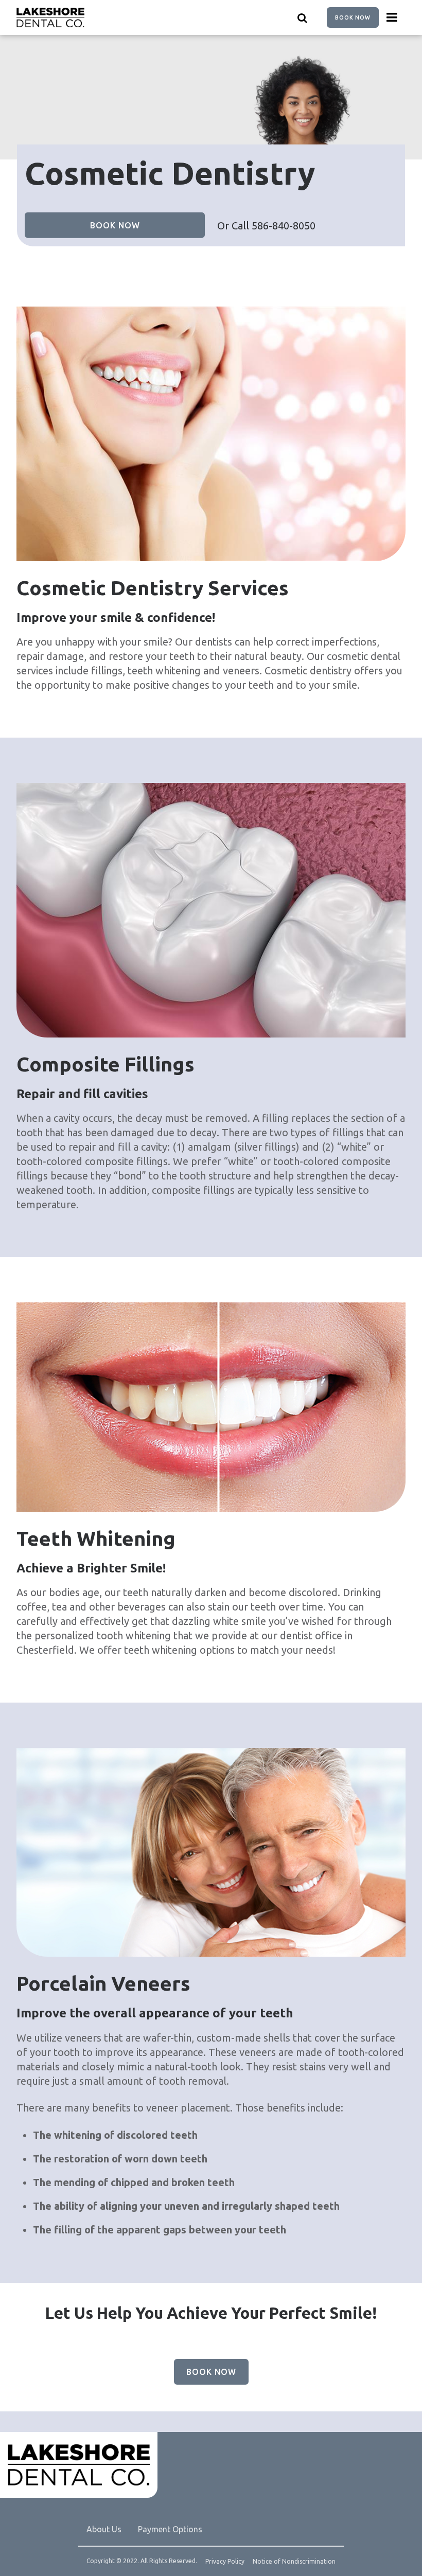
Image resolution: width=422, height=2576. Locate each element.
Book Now (353, 17)
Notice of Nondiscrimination (294, 2562)
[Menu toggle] (392, 17)
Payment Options (170, 2529)
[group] (211, 434)
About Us (104, 2529)
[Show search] (303, 17)
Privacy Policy (225, 2562)
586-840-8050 (284, 226)
